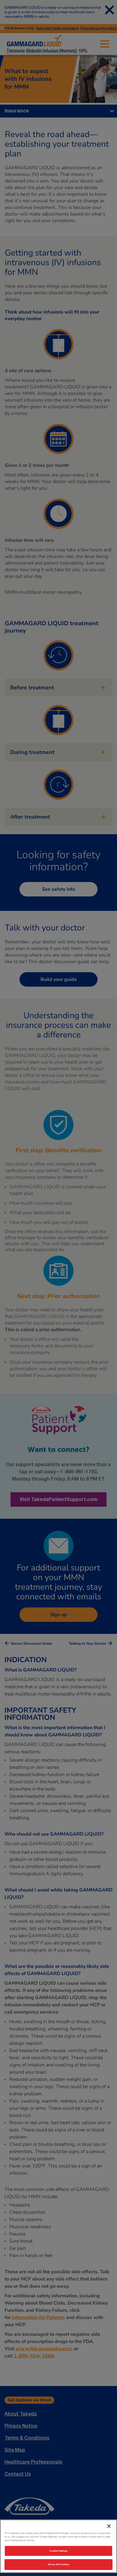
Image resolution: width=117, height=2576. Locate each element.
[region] (58, 2546)
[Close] (109, 2526)
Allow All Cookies (58, 2564)
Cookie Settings (58, 2551)
